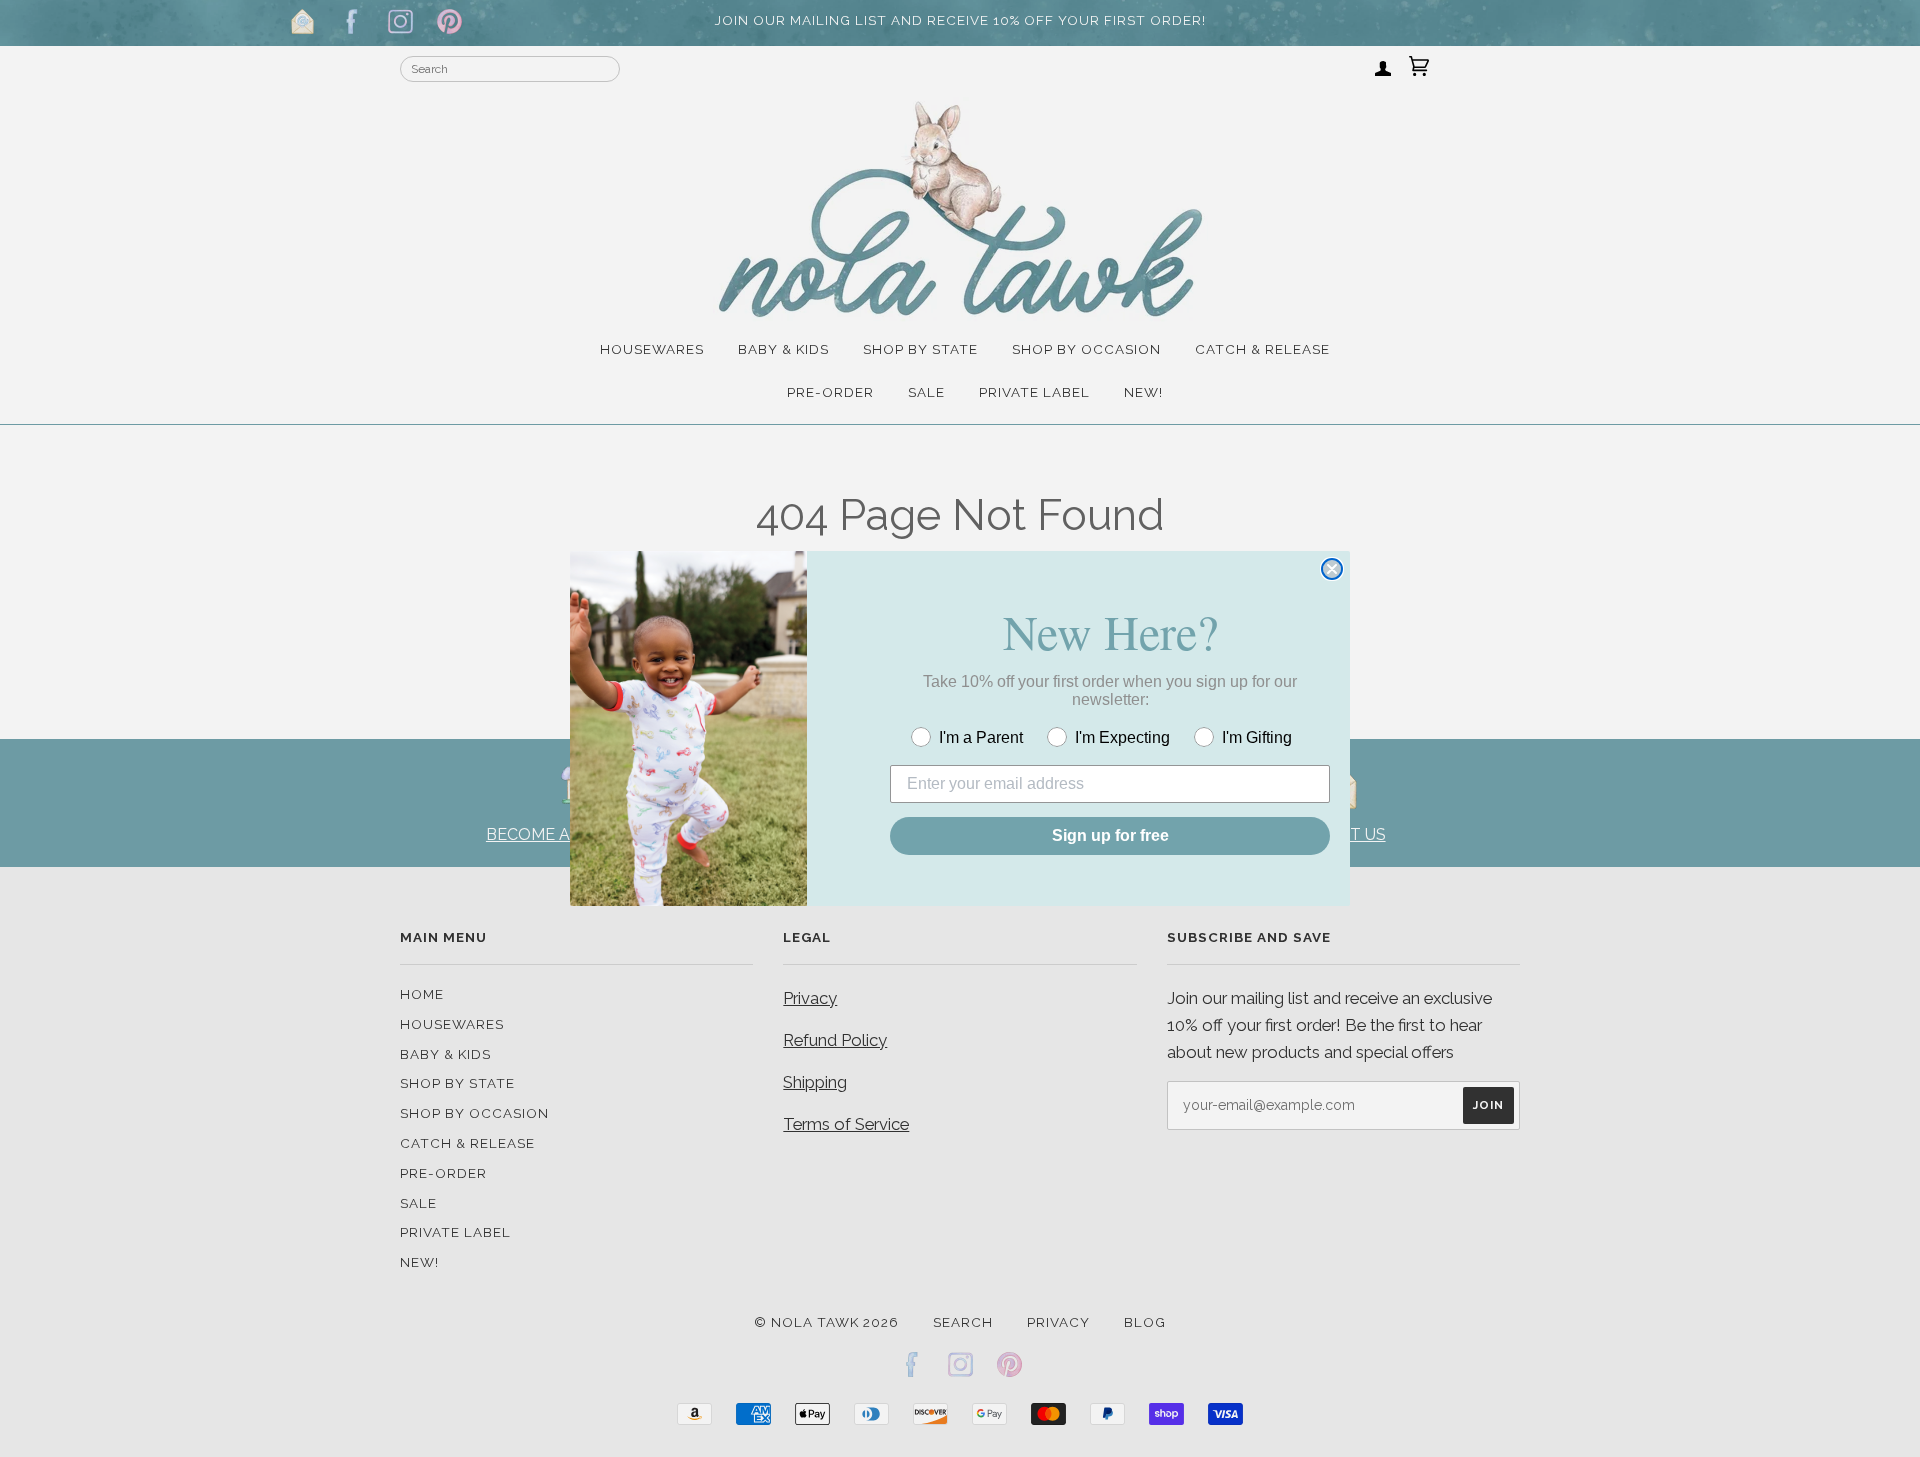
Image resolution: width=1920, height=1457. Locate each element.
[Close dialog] (1332, 569)
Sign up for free (1110, 835)
